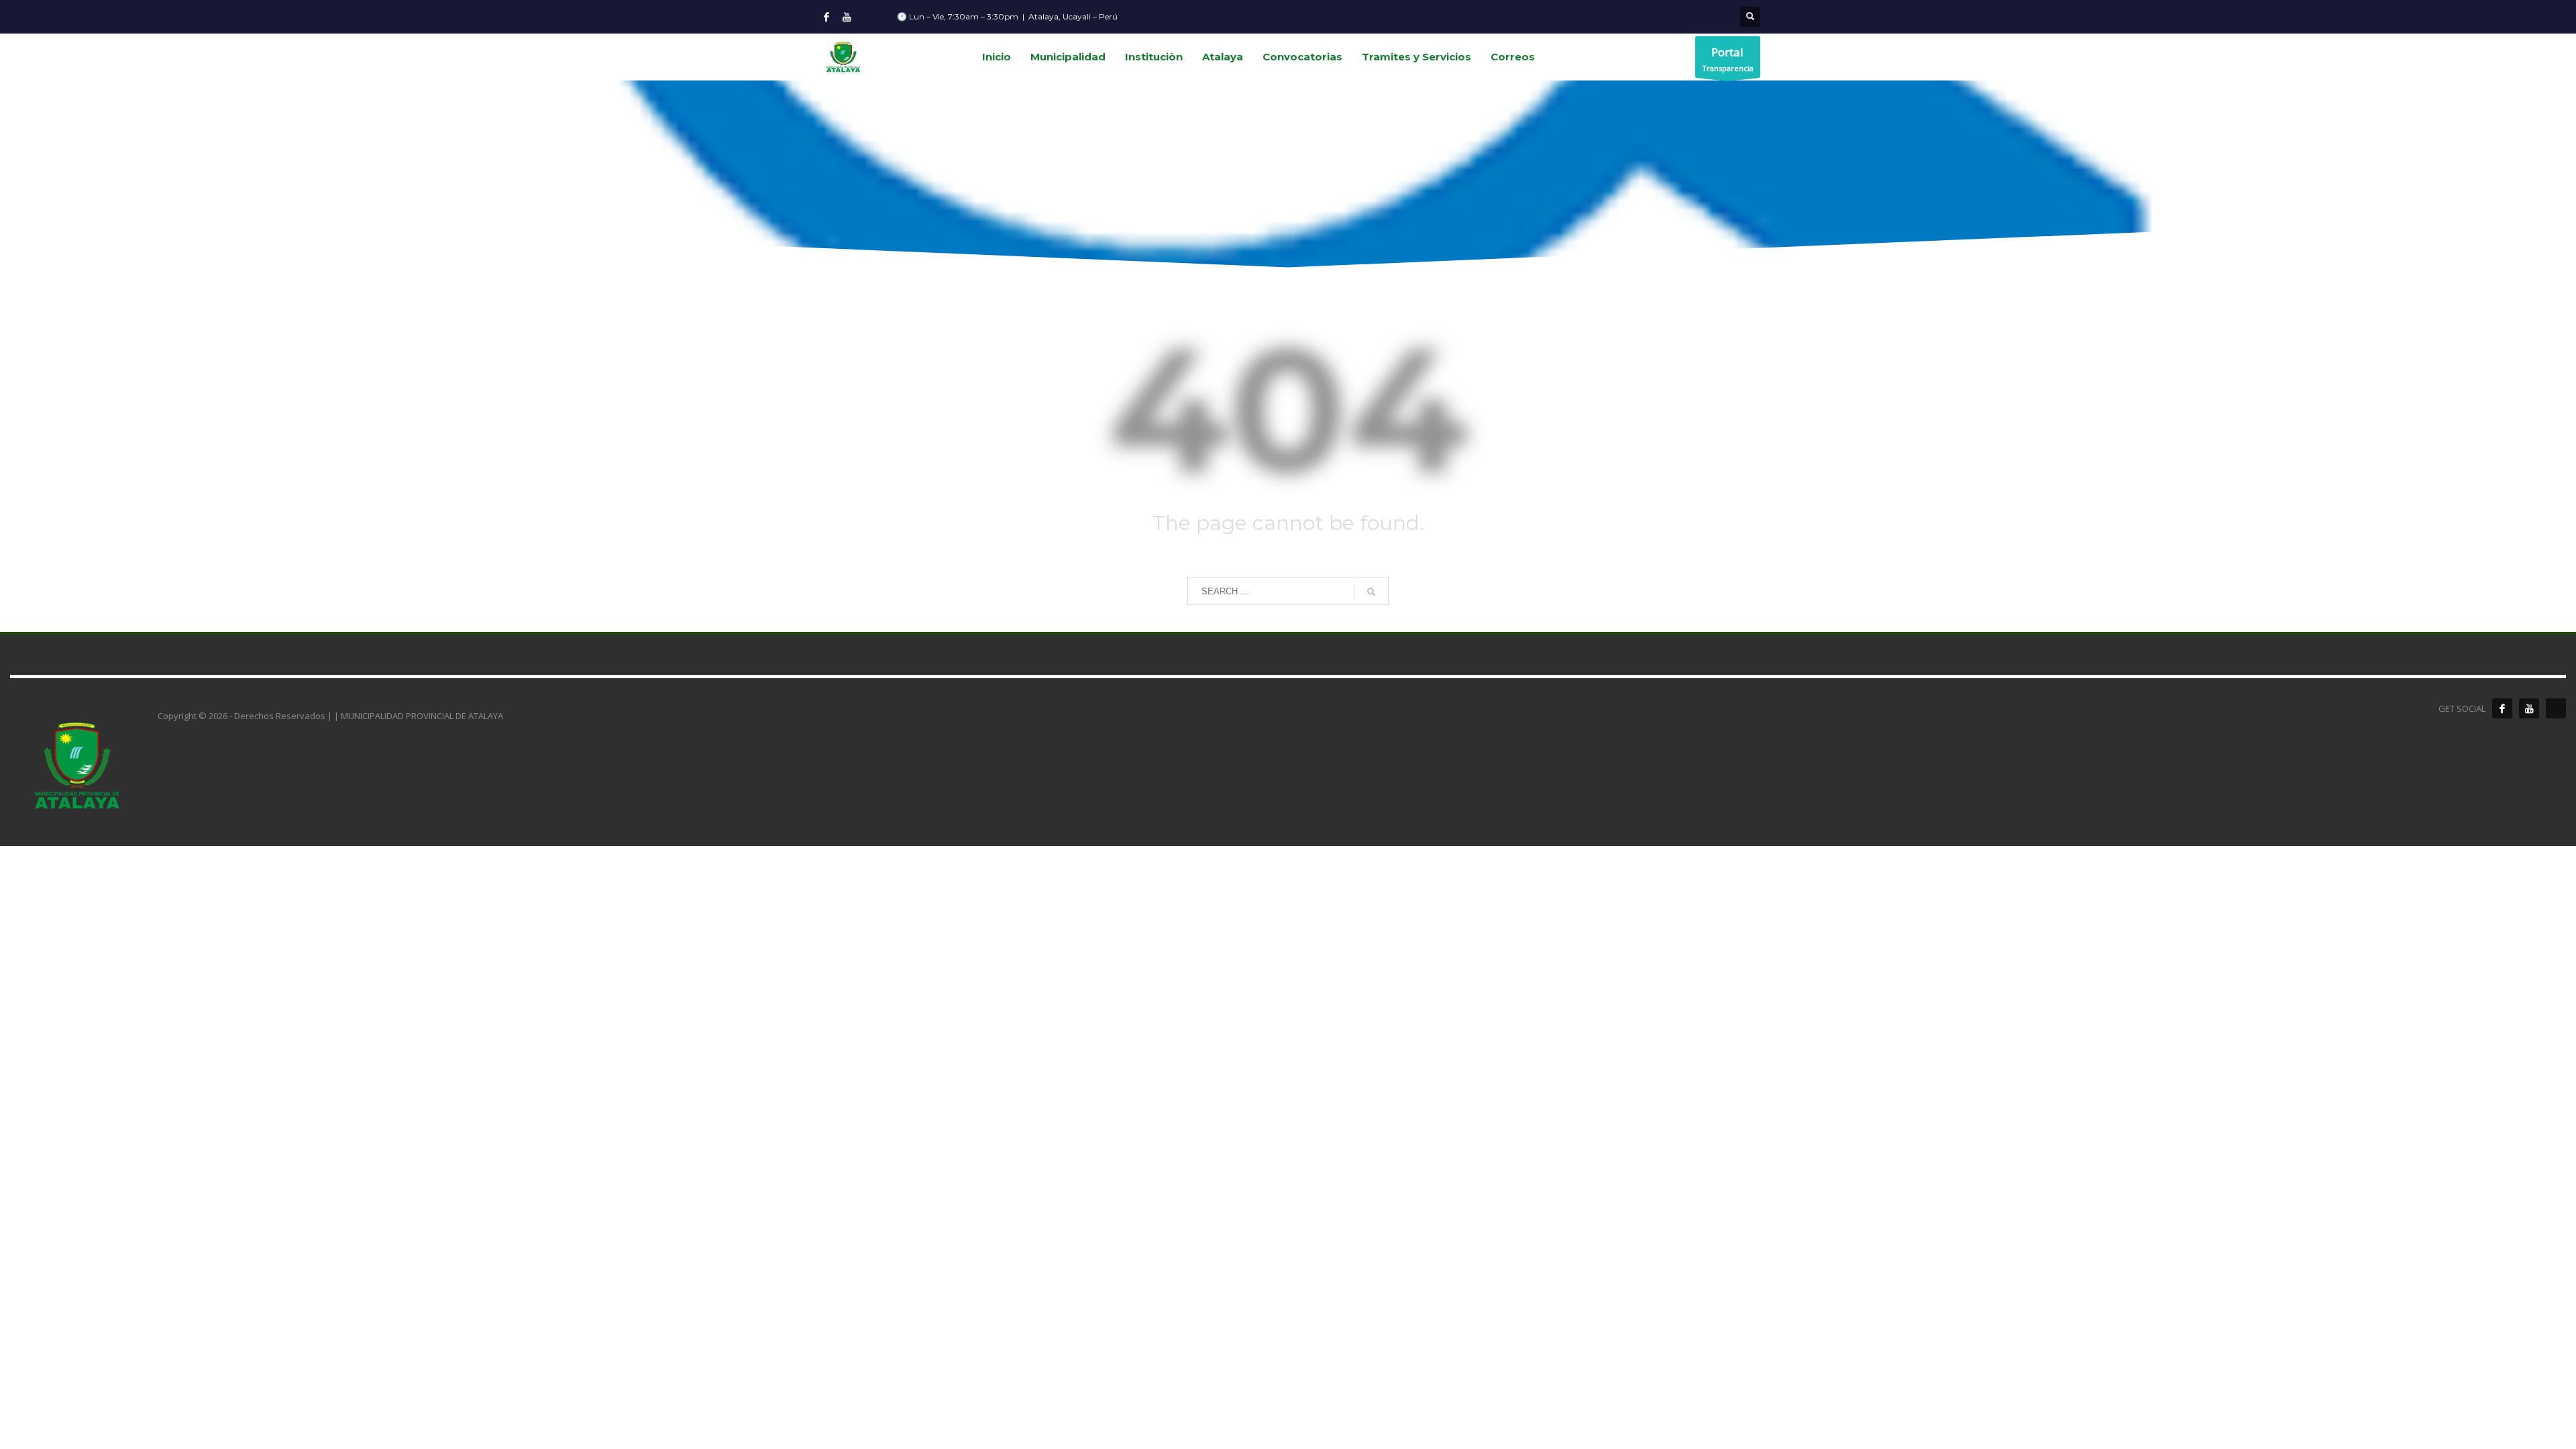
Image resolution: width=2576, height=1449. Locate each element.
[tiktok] (2556, 708)
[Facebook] (826, 17)
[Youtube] (847, 17)
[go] (1371, 592)
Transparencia (1728, 59)
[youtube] (2529, 708)
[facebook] (2502, 708)
